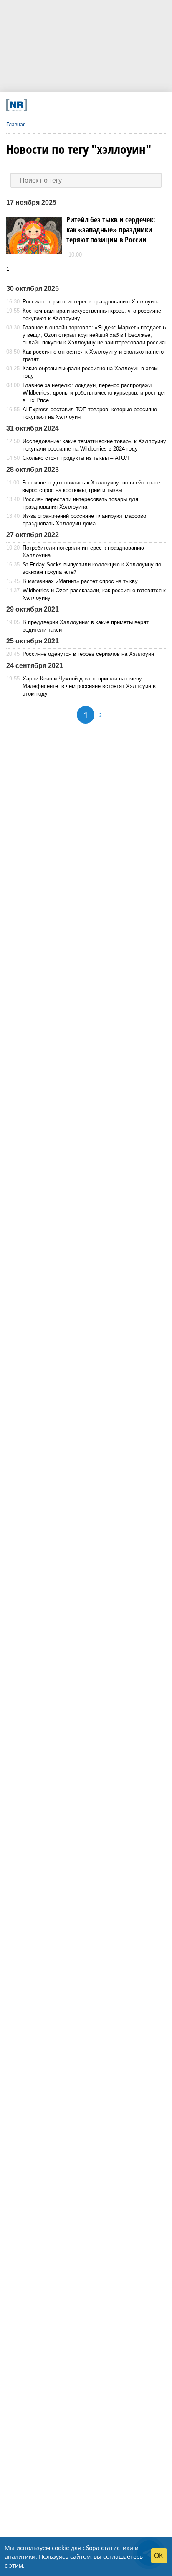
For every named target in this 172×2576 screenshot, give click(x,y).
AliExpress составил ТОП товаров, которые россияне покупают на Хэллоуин (90, 413)
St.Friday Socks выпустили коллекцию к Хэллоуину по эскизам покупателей (92, 568)
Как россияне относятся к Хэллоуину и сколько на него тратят (93, 355)
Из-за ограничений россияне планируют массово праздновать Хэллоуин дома (84, 520)
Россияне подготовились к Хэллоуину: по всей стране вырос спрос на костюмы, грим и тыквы (91, 486)
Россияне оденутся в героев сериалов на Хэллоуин (88, 654)
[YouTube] (97, 105)
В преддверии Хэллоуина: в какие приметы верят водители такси (86, 626)
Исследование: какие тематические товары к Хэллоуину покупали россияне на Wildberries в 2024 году (94, 445)
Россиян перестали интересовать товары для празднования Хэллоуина (80, 503)
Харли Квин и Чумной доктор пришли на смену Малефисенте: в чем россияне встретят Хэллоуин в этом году (89, 686)
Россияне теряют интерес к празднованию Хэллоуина (91, 302)
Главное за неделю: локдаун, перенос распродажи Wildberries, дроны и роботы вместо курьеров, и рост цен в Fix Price (95, 393)
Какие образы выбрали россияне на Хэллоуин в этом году (90, 372)
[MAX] (67, 105)
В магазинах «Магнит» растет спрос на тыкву (80, 581)
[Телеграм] (37, 105)
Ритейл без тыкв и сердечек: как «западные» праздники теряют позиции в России (111, 229)
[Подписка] (128, 105)
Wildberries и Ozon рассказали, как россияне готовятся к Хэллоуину (94, 594)
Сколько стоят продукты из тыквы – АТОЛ (76, 458)
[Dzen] (82, 105)
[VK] (52, 105)
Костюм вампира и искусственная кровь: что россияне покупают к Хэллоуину (92, 315)
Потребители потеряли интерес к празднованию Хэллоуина (83, 552)
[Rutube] (113, 105)
